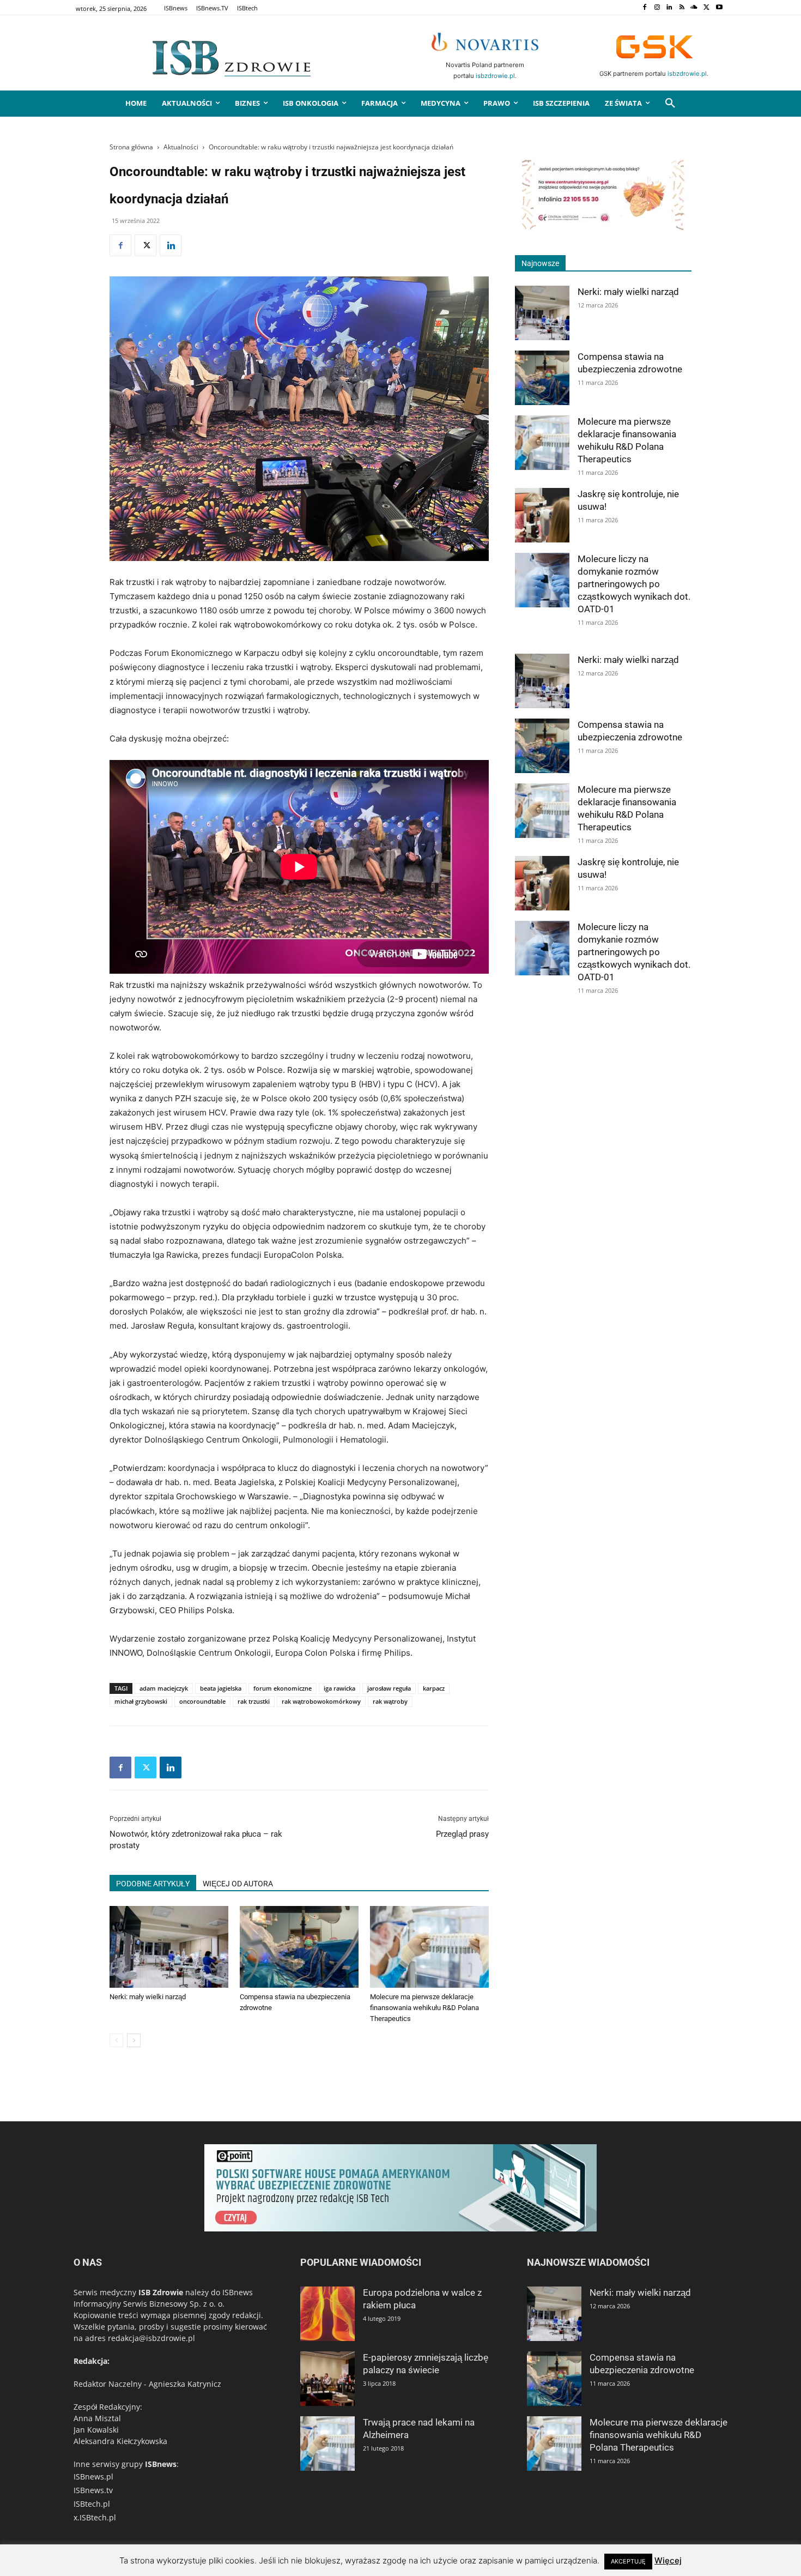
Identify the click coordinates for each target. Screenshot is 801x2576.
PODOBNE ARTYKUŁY (153, 1884)
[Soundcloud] (694, 8)
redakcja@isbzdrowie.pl (151, 2338)
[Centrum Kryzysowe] (603, 229)
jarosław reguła (389, 1688)
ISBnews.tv (93, 2490)
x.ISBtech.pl (95, 2517)
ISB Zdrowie (161, 2292)
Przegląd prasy (462, 1834)
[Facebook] (644, 8)
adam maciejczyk (164, 1688)
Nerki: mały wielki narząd (148, 1997)
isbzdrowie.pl (495, 76)
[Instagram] (657, 8)
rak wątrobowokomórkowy (321, 1701)
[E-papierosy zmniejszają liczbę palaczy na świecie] (327, 2379)
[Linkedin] (669, 8)
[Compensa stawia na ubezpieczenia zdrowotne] (299, 1947)
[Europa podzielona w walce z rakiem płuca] (327, 2314)
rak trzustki (254, 1701)
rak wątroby (390, 1701)
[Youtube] (719, 8)
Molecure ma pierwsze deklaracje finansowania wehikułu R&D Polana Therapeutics (424, 2008)
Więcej (668, 2560)
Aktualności (181, 147)
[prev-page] (116, 2040)
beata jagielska (221, 1688)
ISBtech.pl (92, 2504)
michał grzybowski (141, 1701)
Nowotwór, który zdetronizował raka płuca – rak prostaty (196, 1840)
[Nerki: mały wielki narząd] (169, 1947)
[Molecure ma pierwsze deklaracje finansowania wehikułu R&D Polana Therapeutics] (429, 1947)
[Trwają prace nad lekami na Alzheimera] (327, 2444)
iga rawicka (339, 1688)
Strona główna (131, 147)
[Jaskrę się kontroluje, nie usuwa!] (542, 515)
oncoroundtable (202, 1701)
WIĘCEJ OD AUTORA (238, 1884)
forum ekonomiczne (283, 1688)
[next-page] (134, 2040)
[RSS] (682, 8)
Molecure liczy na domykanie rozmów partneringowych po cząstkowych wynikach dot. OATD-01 (634, 584)
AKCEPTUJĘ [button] (628, 2561)
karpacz (434, 1688)
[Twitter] (706, 8)
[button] (670, 104)
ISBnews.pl (93, 2477)
